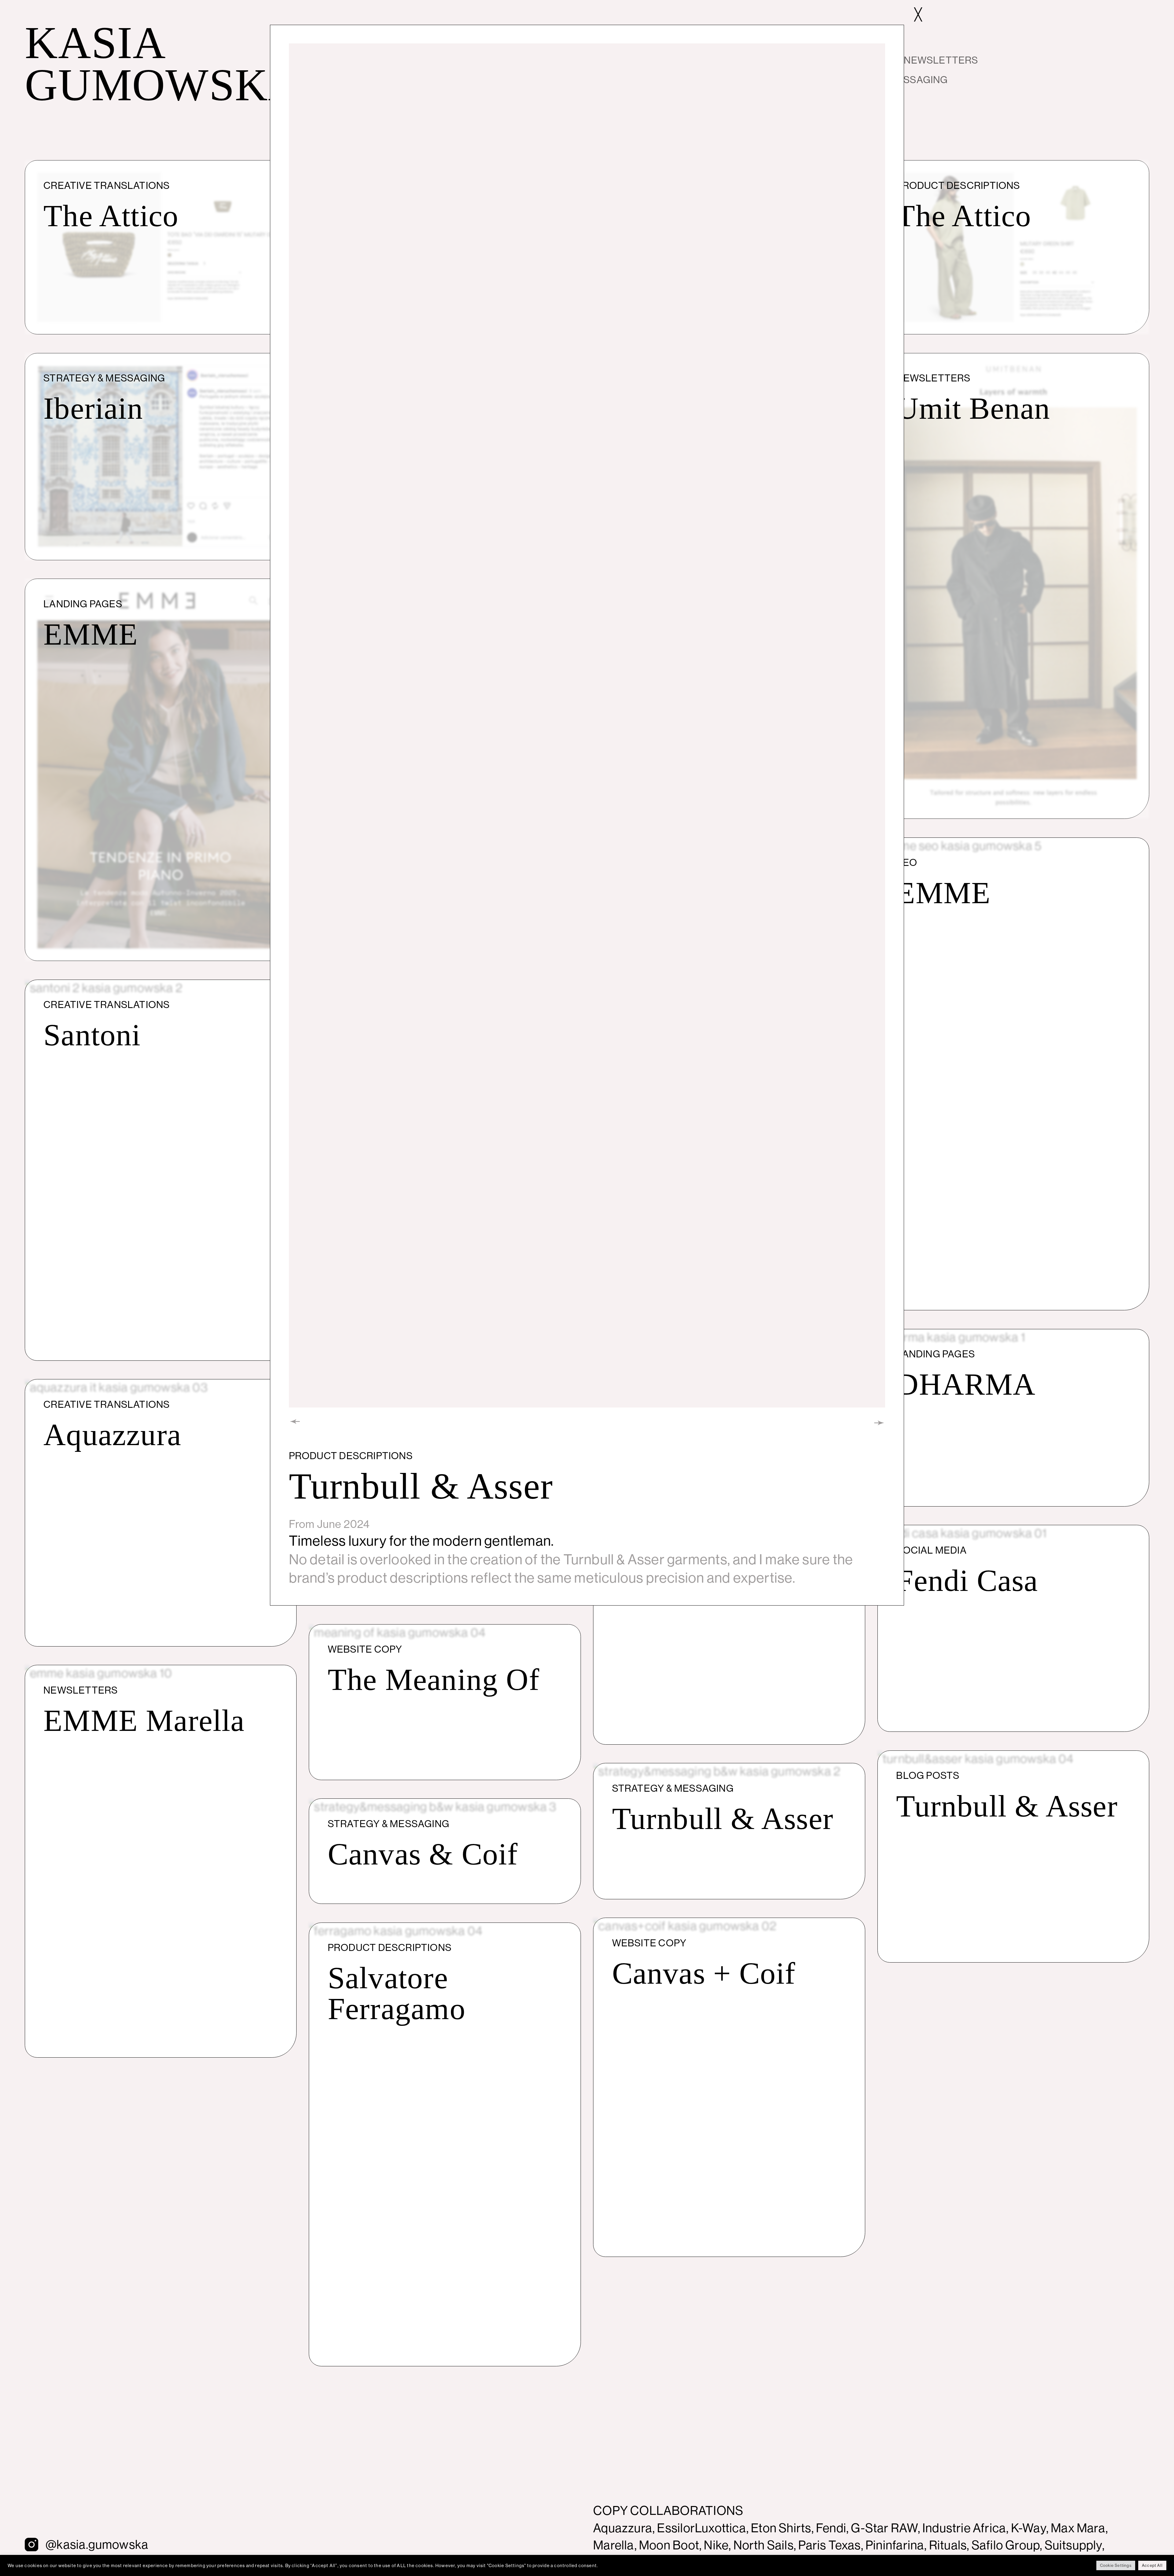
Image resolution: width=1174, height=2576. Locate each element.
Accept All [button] (1152, 2565)
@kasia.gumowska (97, 2544)
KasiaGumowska (163, 64)
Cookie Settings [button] (1116, 2565)
